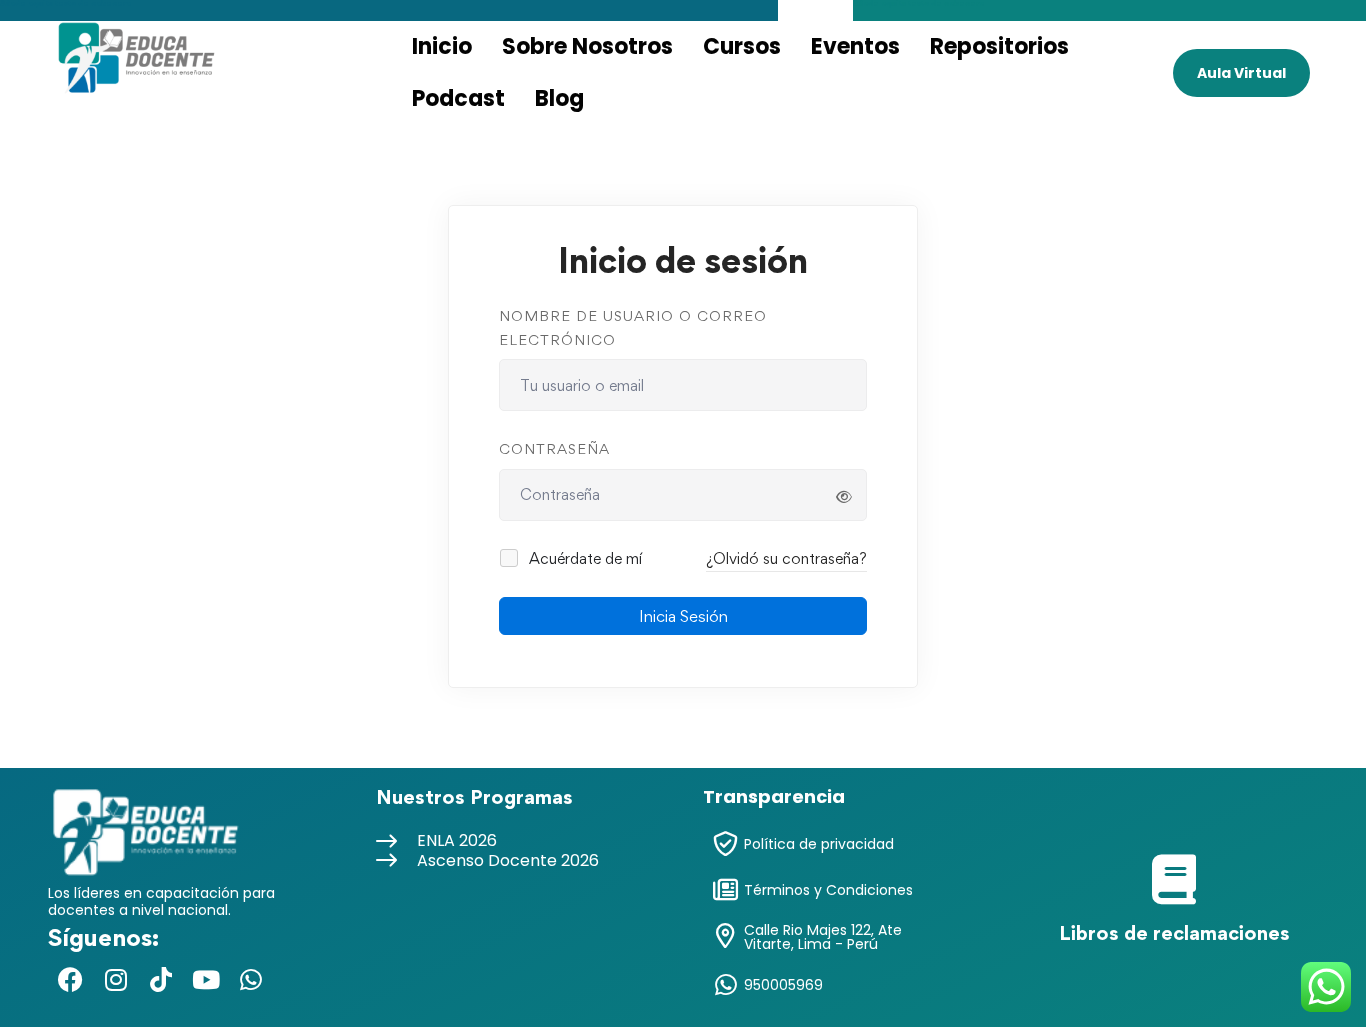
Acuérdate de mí (583, 558)
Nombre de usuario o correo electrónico (633, 327)
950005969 (783, 985)
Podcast (458, 98)
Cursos (742, 46)
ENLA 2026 (457, 840)
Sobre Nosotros (587, 46)
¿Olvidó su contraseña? (786, 558)
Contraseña (554, 448)
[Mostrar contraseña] (844, 497)
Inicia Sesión (683, 616)
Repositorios (999, 46)
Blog (559, 98)
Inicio (442, 46)
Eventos (855, 46)
